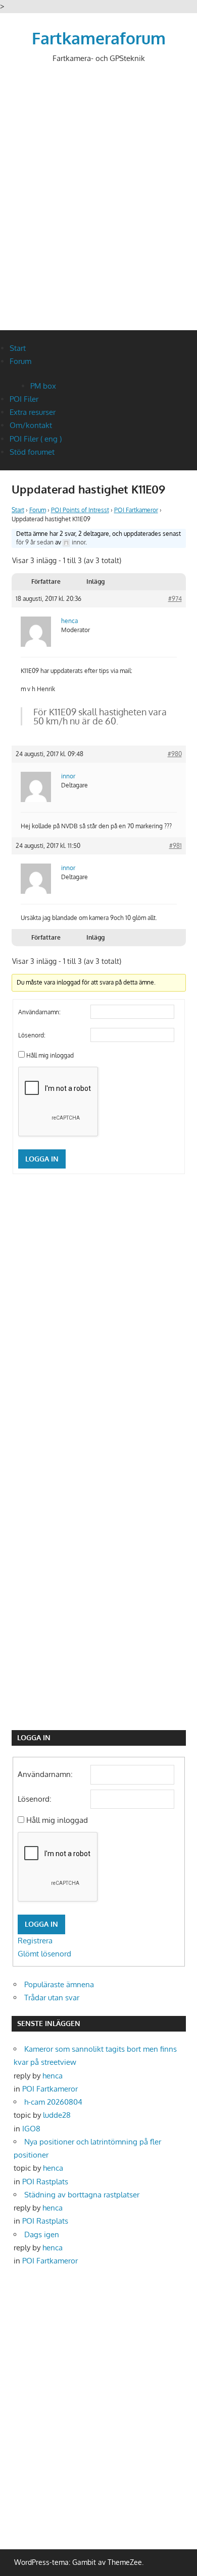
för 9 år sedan (35, 542)
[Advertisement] (98, 205)
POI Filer (24, 399)
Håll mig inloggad (50, 1055)
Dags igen (42, 2234)
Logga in (42, 1159)
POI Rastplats (45, 2182)
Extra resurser (33, 412)
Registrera (35, 1941)
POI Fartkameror (136, 510)
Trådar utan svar (52, 1998)
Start (18, 348)
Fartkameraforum (99, 38)
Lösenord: (32, 1035)
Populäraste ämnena (59, 1984)
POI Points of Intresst (80, 510)
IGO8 (31, 2129)
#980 (175, 754)
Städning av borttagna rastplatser (82, 2195)
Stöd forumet (32, 452)
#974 (175, 599)
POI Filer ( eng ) (36, 439)
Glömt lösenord (44, 1954)
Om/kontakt (31, 425)
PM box (43, 386)
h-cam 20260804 (53, 2102)
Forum (20, 361)
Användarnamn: (39, 1012)
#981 (176, 846)
